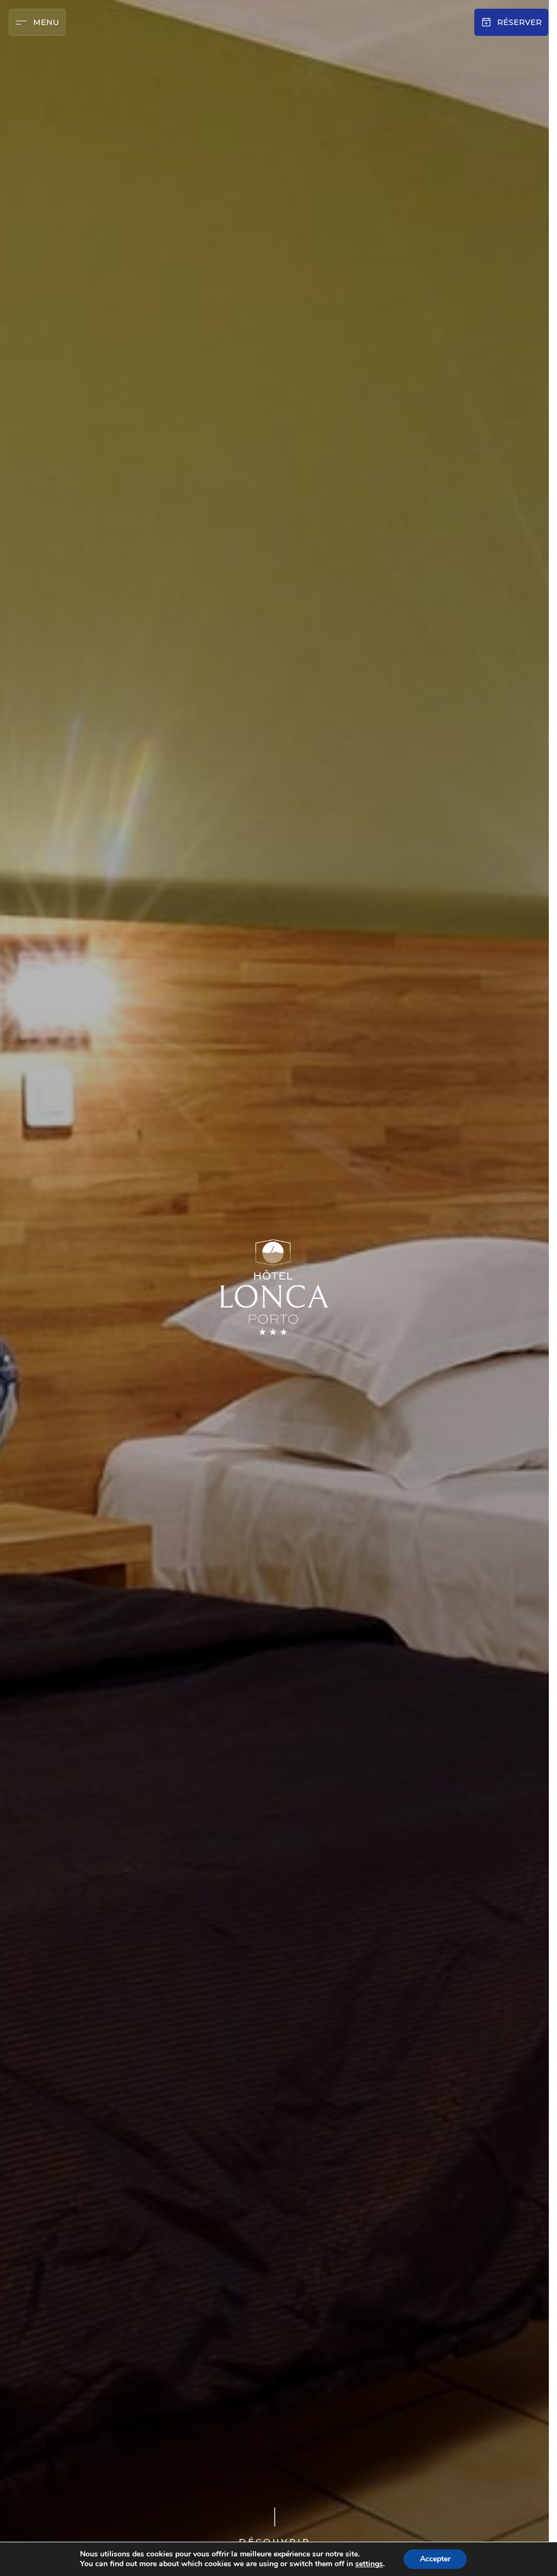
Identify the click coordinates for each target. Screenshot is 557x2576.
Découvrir (275, 2541)
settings (369, 2564)
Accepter (435, 2559)
